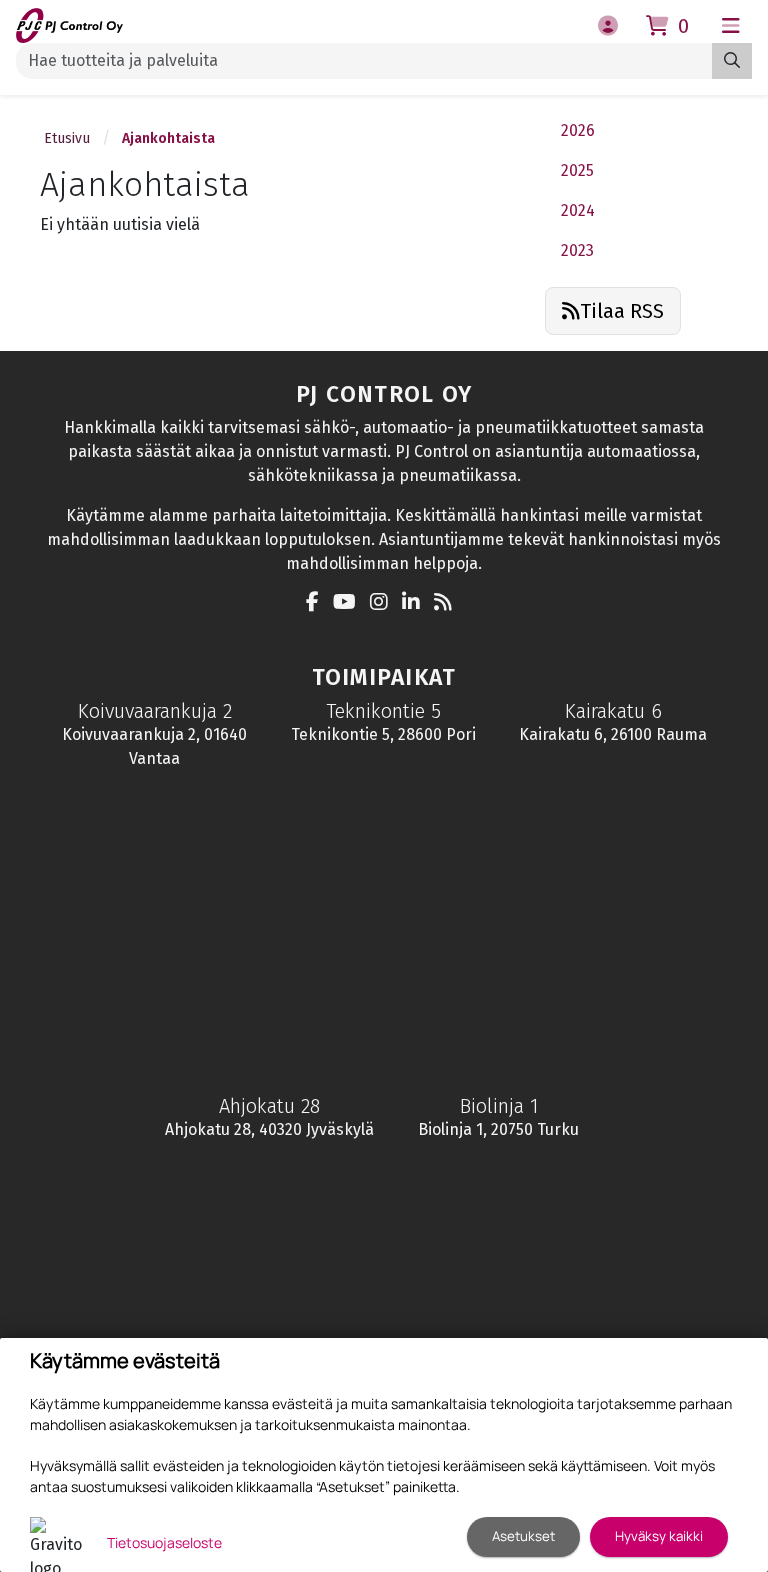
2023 (577, 250)
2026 (578, 130)
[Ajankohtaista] (448, 603)
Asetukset (523, 1536)
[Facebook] (317, 603)
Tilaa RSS (622, 311)
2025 (577, 170)
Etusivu (67, 138)
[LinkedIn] (416, 603)
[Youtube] (349, 603)
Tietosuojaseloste (164, 1542)
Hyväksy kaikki (659, 1536)
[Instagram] (384, 603)
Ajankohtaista (168, 138)
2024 (578, 210)
